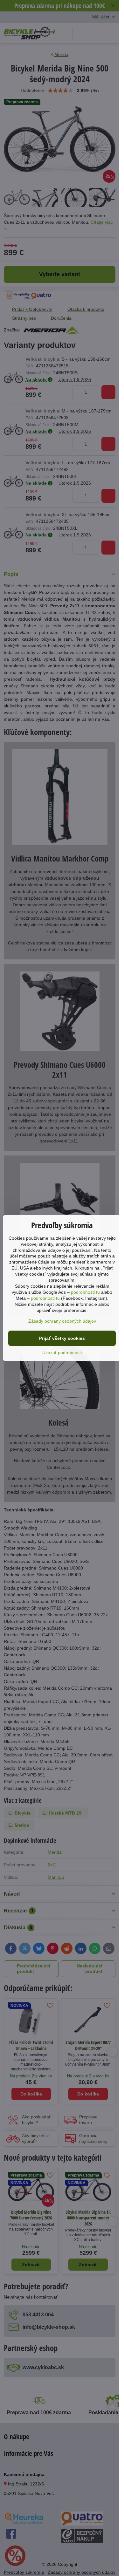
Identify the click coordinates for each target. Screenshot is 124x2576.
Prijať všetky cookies (62, 1338)
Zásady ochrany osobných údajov (62, 1321)
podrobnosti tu (85, 1292)
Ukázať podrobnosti (62, 1353)
